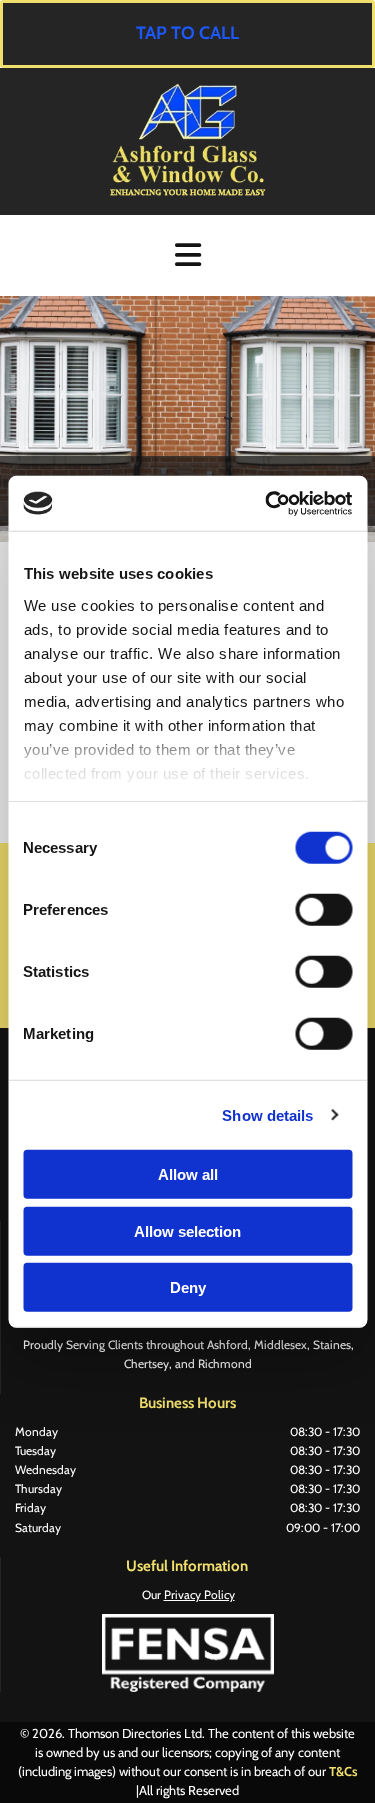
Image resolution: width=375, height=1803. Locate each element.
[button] (187, 34)
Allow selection (187, 1230)
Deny (188, 1287)
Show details (267, 1114)
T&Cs (343, 1771)
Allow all (188, 1174)
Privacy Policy (199, 1594)
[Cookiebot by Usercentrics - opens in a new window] (267, 503)
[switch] (323, 910)
